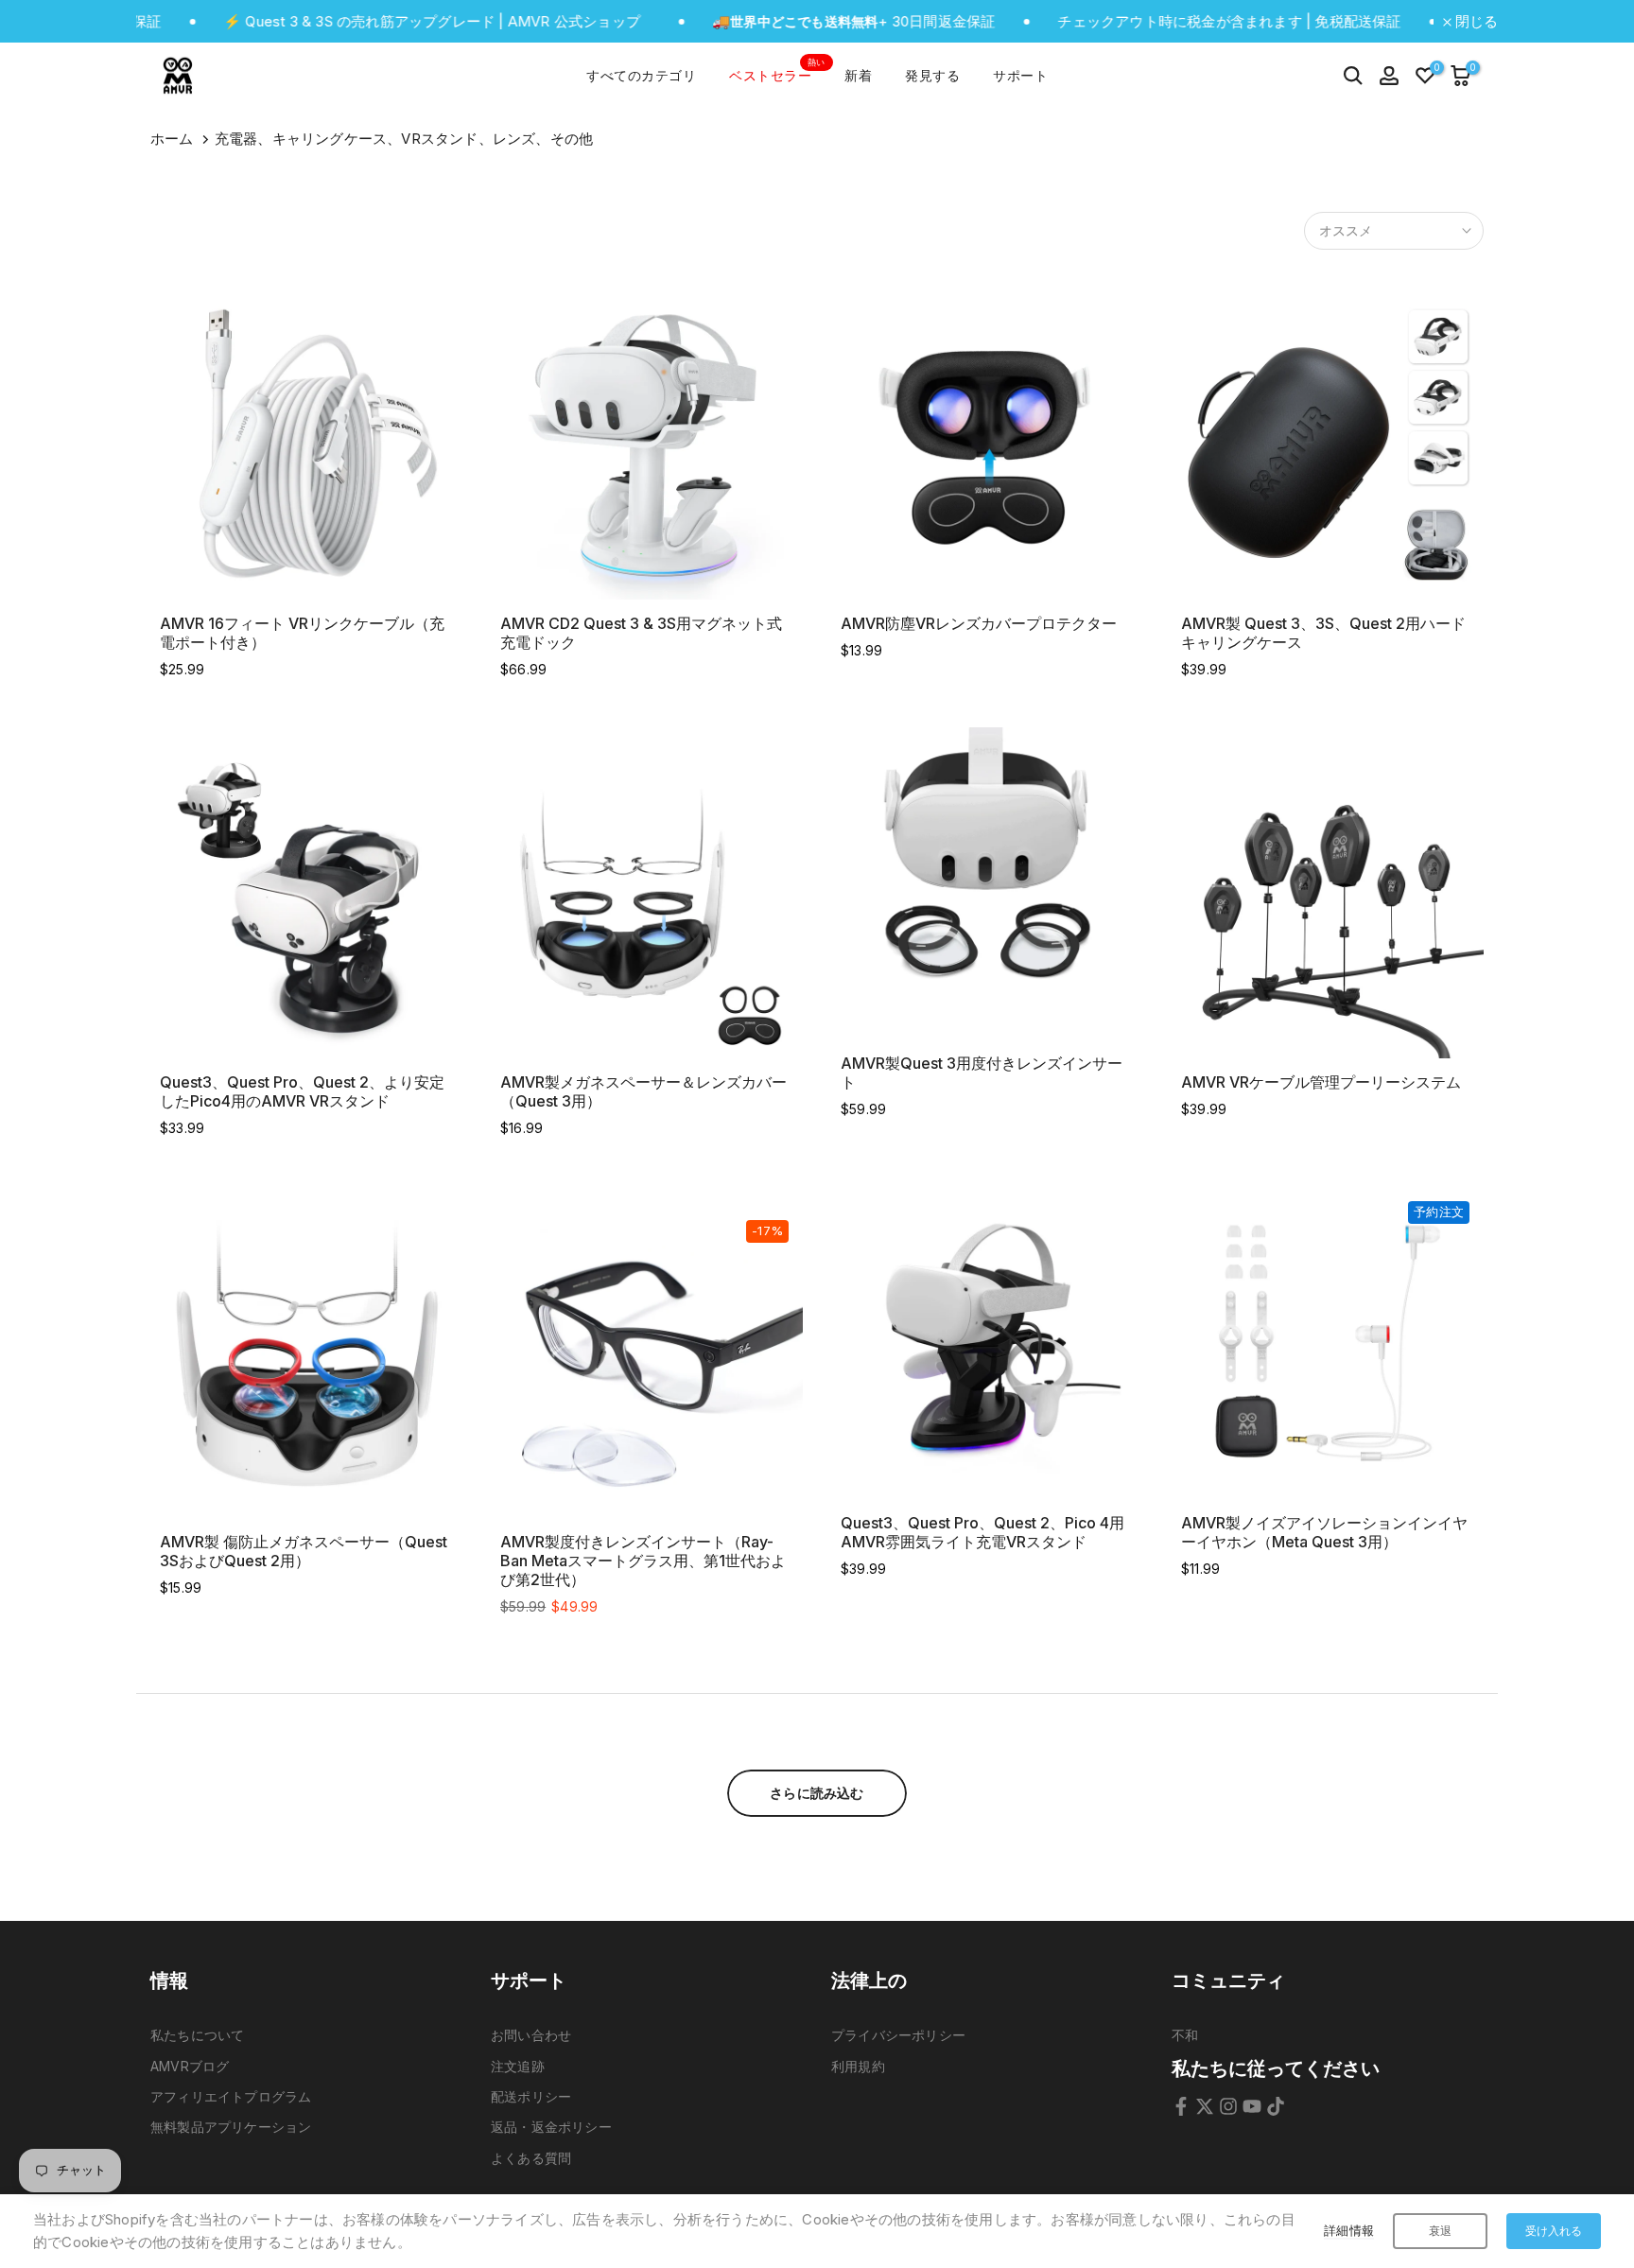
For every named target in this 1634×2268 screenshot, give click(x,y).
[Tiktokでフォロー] (1276, 2106)
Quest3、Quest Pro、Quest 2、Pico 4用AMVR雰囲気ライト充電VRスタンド (982, 1532)
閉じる (1475, 21)
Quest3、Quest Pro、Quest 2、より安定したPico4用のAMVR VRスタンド (302, 1091)
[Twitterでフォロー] (1205, 2106)
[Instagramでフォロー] (1228, 2106)
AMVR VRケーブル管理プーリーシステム (1321, 1082)
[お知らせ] (363, 22)
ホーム (172, 139)
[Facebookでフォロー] (1181, 2106)
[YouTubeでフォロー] (1252, 2106)
